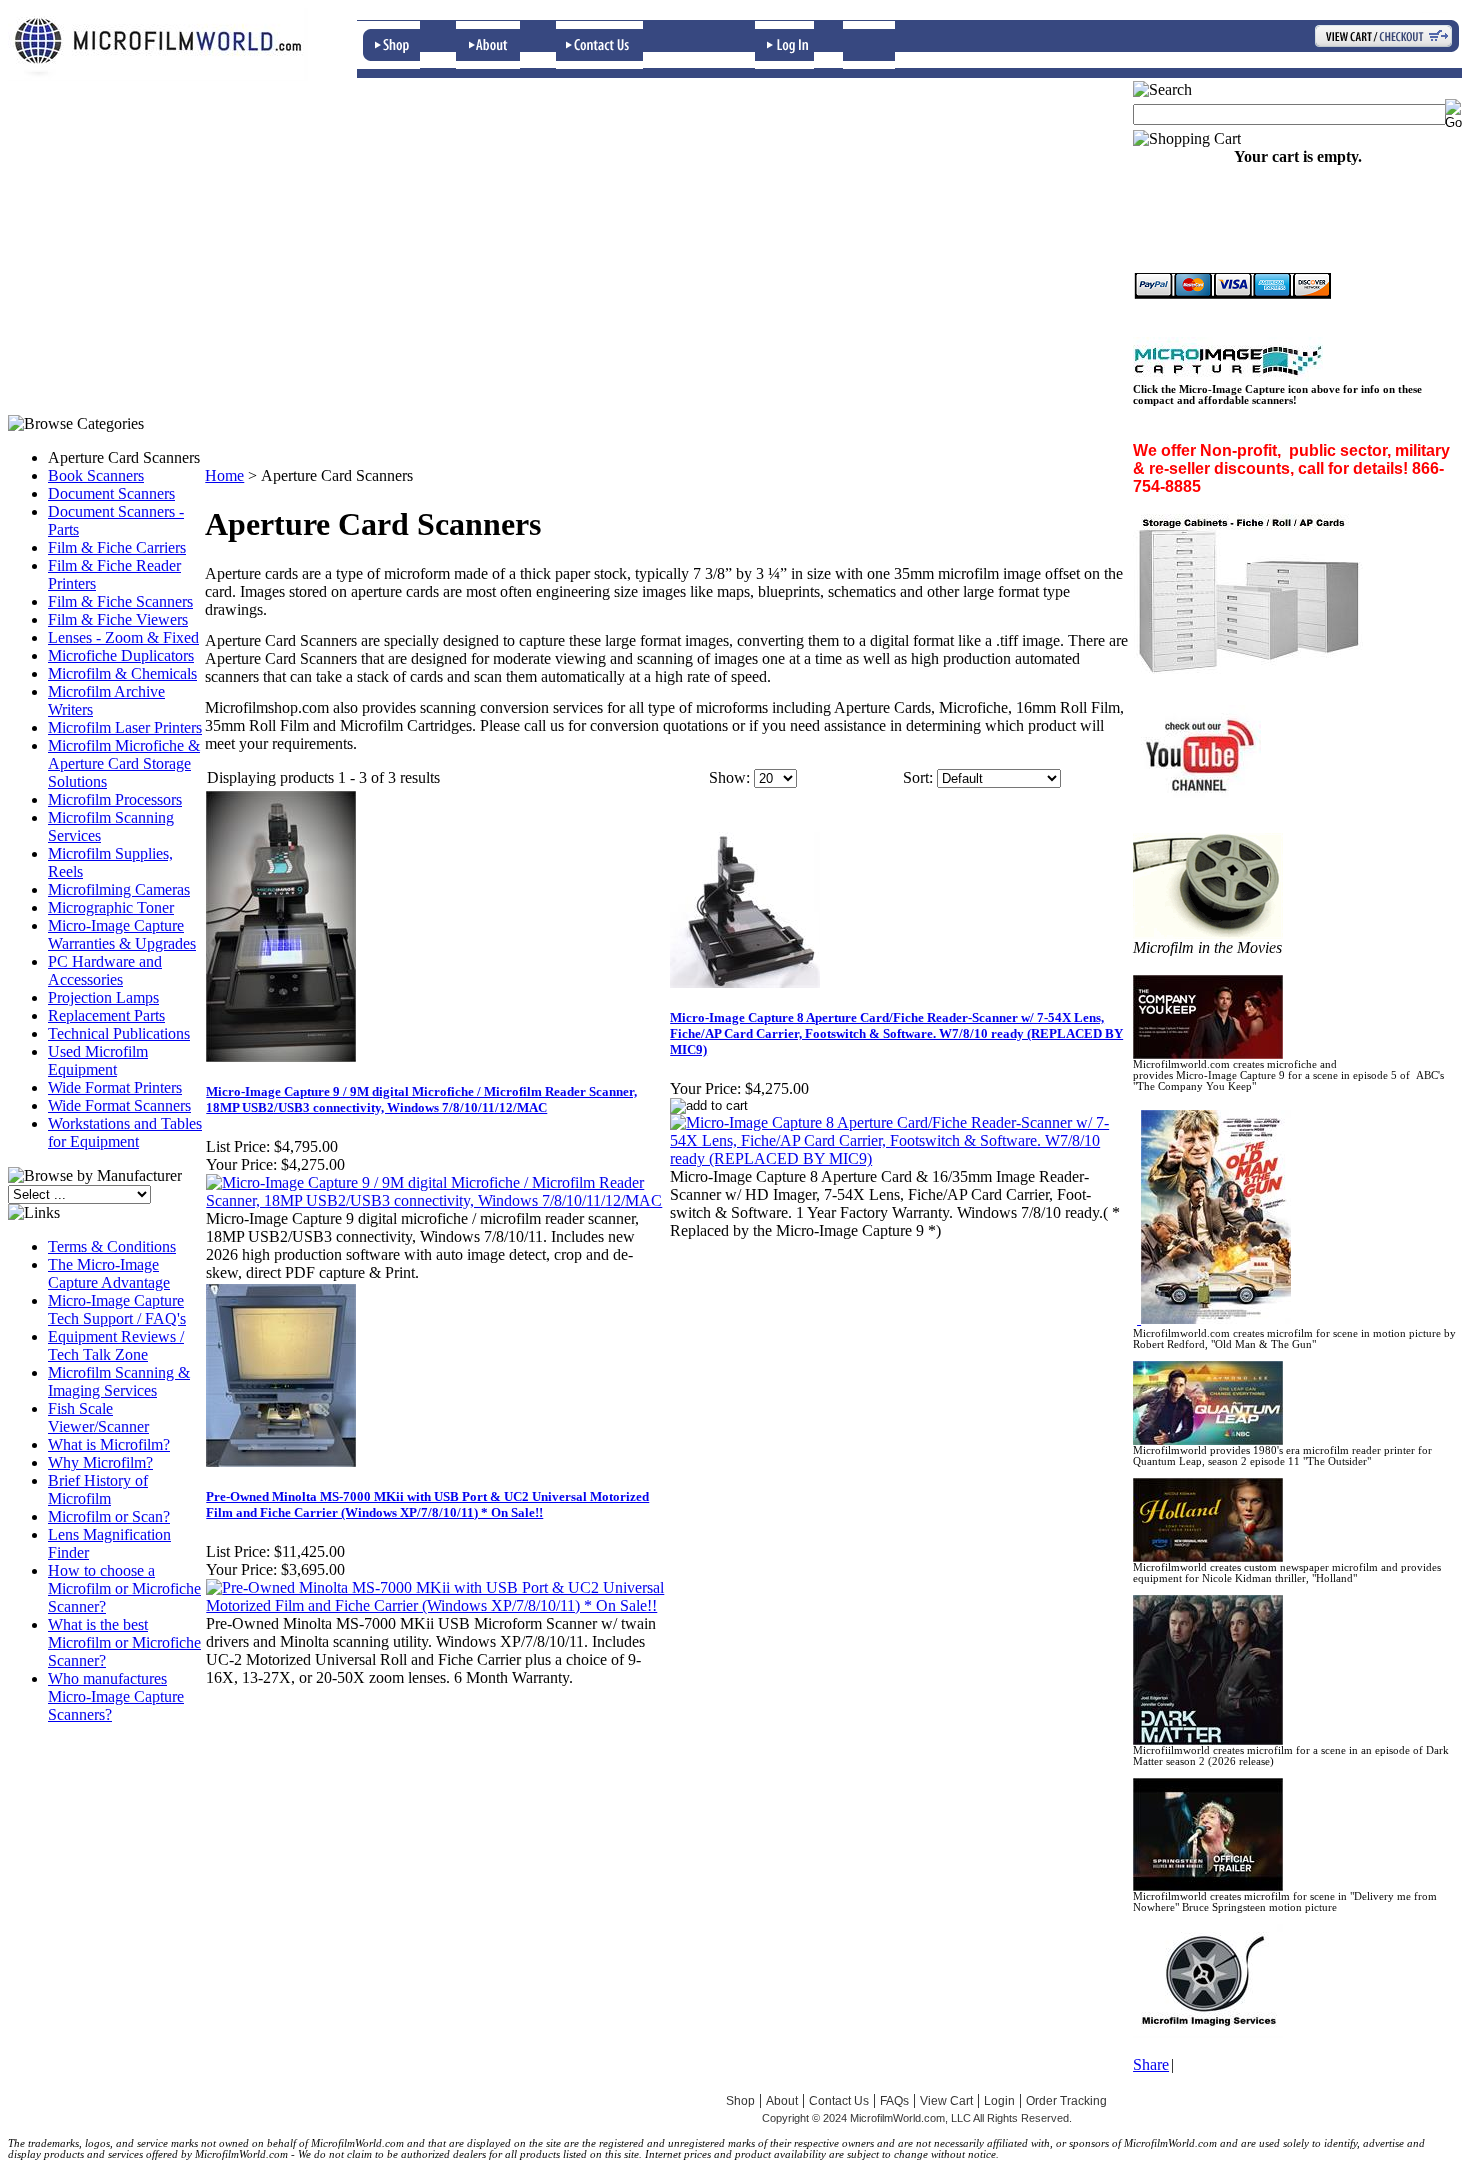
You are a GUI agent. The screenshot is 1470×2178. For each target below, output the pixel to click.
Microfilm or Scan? (109, 1516)
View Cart (946, 2101)
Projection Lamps (103, 997)
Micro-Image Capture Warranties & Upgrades (122, 934)
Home (224, 475)
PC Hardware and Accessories (105, 970)
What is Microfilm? (109, 1444)
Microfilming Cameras (119, 889)
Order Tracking (1066, 2101)
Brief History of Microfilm (98, 1489)
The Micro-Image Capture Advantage (109, 1273)
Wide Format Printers (115, 1087)
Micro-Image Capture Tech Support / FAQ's (117, 1309)
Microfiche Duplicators (121, 655)
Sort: (918, 777)
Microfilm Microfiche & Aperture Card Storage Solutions (124, 763)
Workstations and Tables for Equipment (125, 1132)
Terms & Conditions (112, 1246)
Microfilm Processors (115, 799)
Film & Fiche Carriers (117, 547)
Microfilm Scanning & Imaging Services (119, 1381)
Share (1151, 2064)
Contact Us (839, 2101)
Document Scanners (111, 493)
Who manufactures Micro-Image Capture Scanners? (116, 1696)
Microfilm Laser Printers (125, 727)
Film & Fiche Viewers (118, 619)
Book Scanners (96, 475)
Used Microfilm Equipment (98, 1060)
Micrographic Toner (111, 907)
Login (999, 2101)
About (782, 2101)
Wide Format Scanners (119, 1105)
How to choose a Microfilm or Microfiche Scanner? (124, 1588)
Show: (729, 777)
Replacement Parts (106, 1015)
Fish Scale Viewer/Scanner (98, 1417)
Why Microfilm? (100, 1462)
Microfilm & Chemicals (122, 673)
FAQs (894, 2101)
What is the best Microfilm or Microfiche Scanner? (124, 1642)
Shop (740, 2101)
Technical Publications (119, 1033)
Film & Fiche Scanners (120, 601)
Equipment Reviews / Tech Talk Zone (116, 1345)
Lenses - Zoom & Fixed (123, 637)
